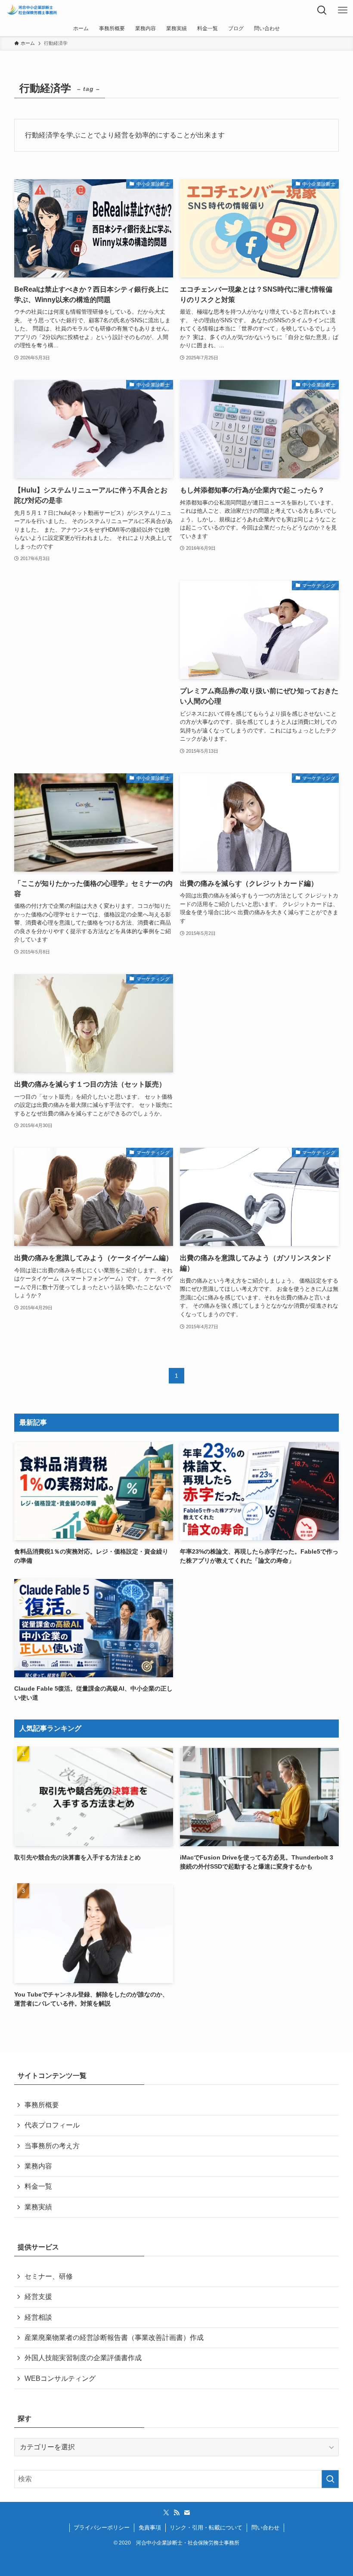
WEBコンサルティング (60, 2378)
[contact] (187, 2513)
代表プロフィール (52, 2125)
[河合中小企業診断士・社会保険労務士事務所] (32, 10)
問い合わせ (265, 2528)
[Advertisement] (94, 655)
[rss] (176, 2513)
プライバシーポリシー (102, 2528)
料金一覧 (38, 2186)
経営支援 (38, 2297)
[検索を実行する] (330, 2479)
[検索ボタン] (322, 10)
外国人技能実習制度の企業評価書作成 (83, 2358)
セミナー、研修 (49, 2276)
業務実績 (38, 2207)
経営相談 (38, 2317)
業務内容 (38, 2166)
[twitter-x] (166, 2513)
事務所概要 (42, 2105)
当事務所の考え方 (52, 2146)
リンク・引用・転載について (206, 2528)
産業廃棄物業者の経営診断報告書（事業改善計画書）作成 (114, 2338)
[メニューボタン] (343, 10)
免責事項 (150, 2528)
